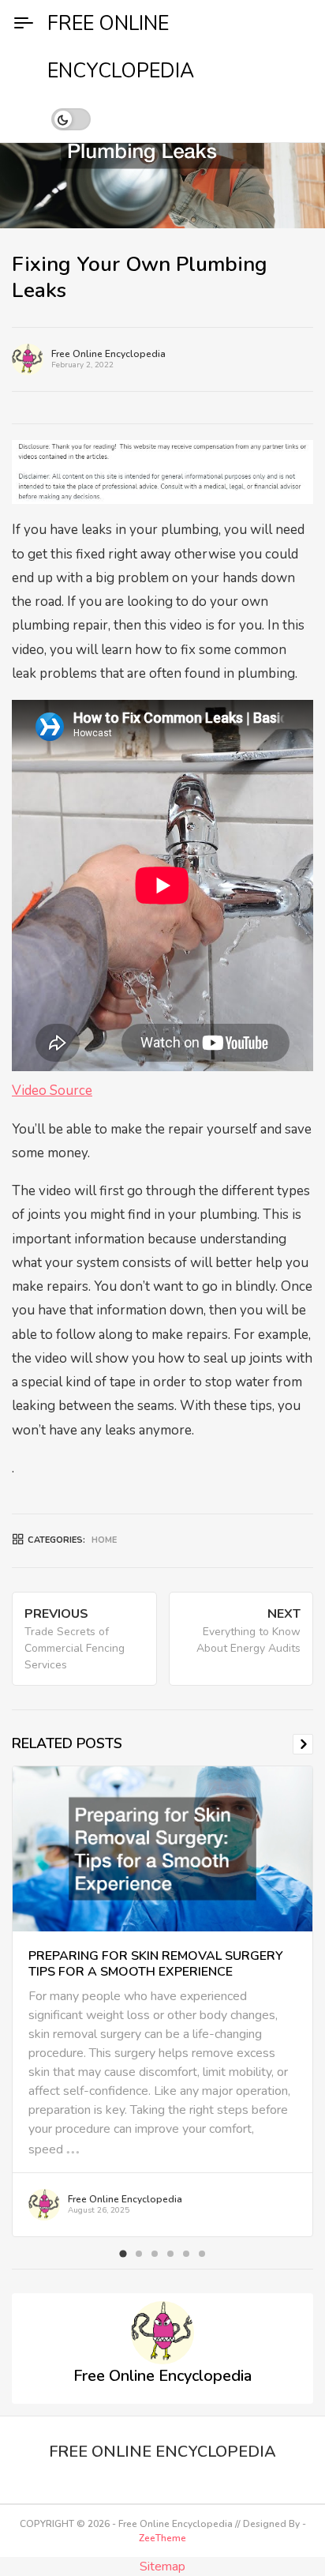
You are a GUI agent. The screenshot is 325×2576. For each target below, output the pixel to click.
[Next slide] (303, 1744)
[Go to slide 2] (139, 2254)
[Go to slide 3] (155, 2254)
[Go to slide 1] (123, 2253)
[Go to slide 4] (170, 2254)
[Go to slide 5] (186, 2254)
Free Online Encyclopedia (108, 354)
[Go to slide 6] (202, 2254)
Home (104, 1540)
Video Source (52, 1091)
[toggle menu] (24, 24)
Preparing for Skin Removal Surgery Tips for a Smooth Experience (156, 1964)
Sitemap (162, 2567)
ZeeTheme (162, 2538)
